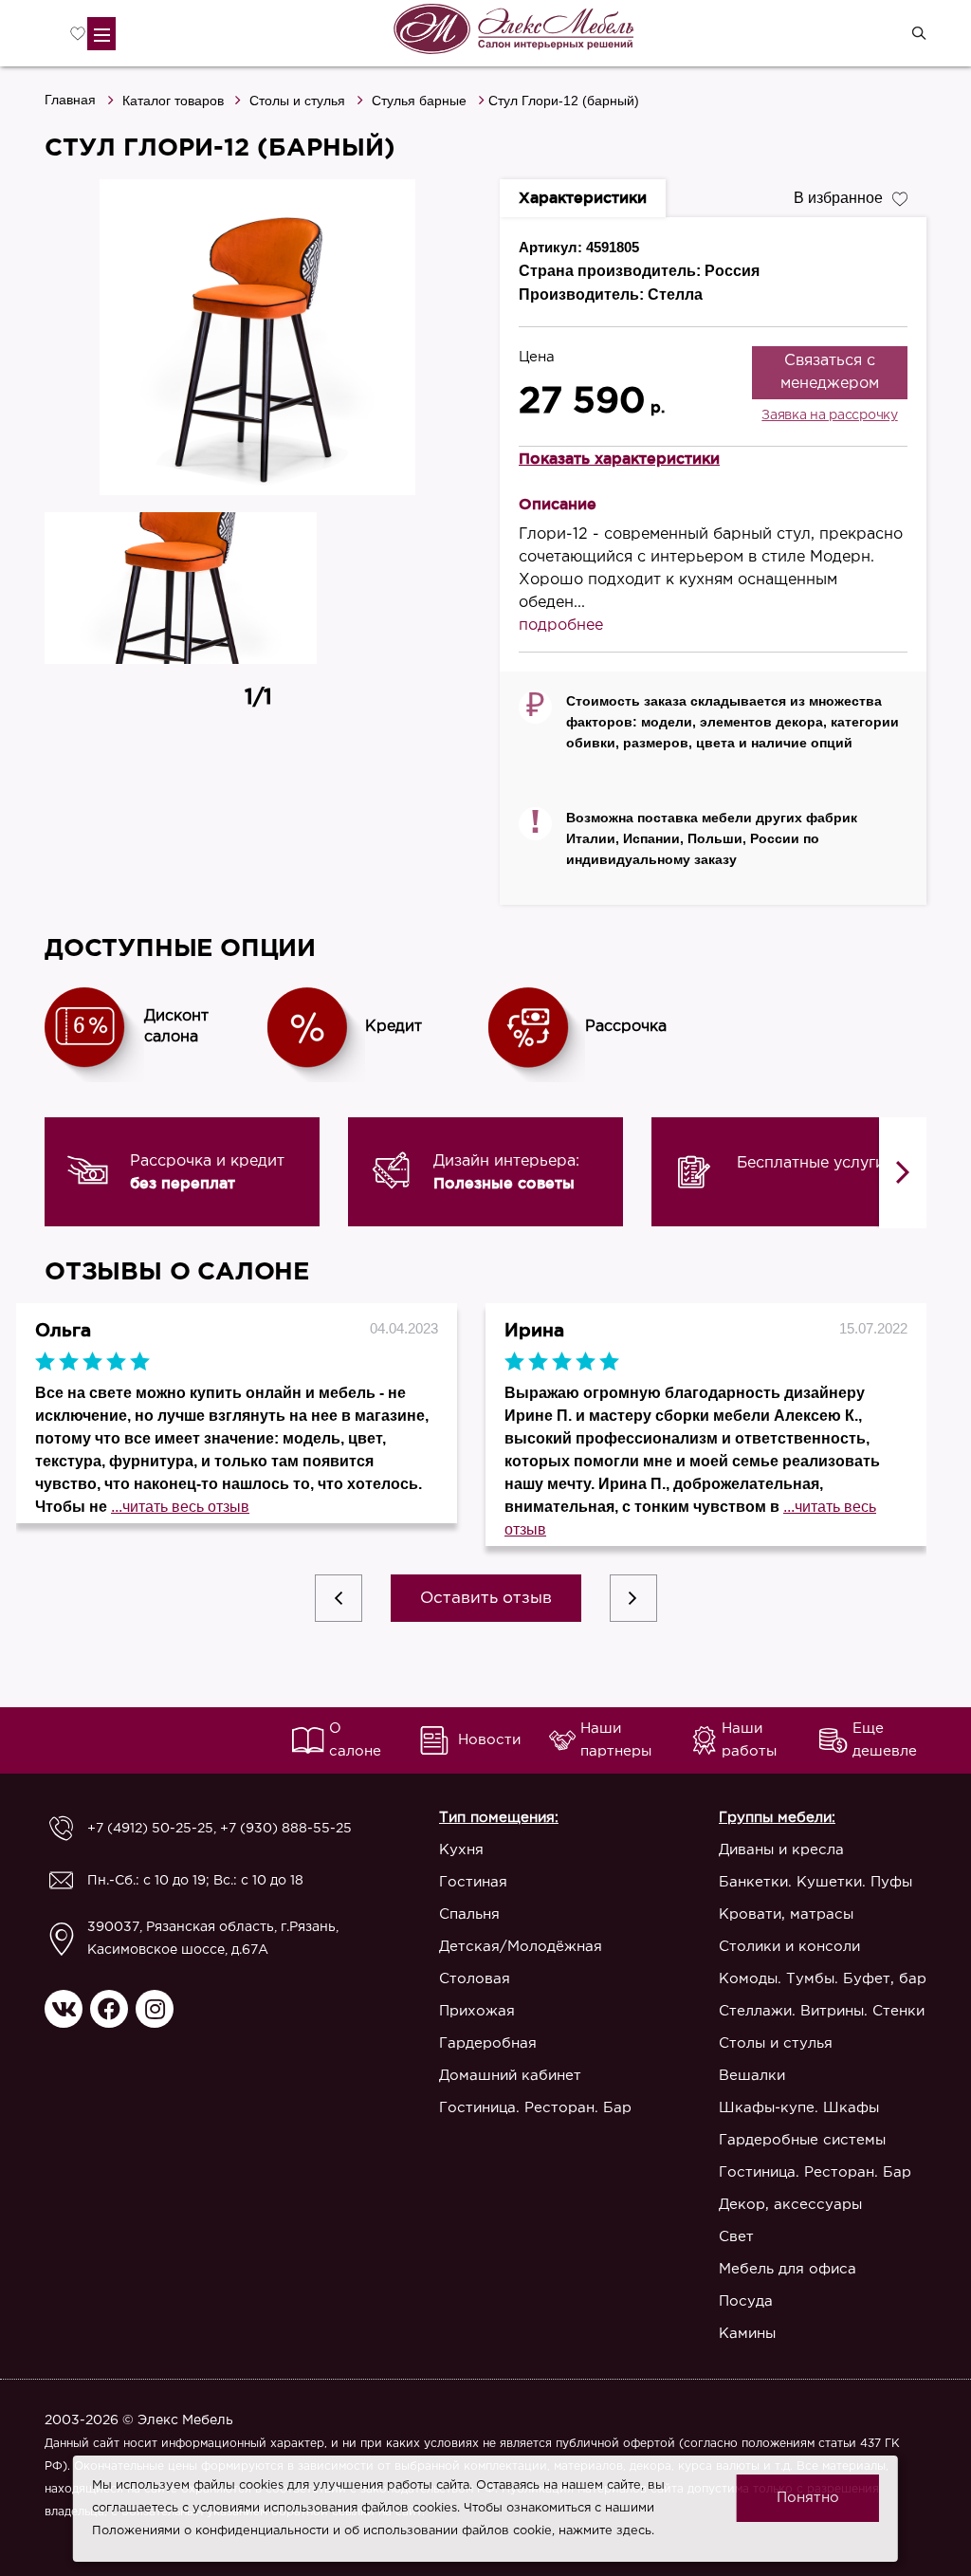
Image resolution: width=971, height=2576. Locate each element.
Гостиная (473, 1882)
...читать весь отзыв (180, 1507)
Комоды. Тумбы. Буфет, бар (823, 1979)
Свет (736, 2237)
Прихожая (477, 2011)
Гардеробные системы (802, 2140)
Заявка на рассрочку (829, 415)
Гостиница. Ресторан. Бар (535, 2108)
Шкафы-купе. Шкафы (799, 2108)
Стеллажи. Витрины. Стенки (822, 2011)
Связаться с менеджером (830, 372)
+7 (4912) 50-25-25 (150, 1829)
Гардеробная (488, 2043)
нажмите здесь (605, 2531)
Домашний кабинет (510, 2076)
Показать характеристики (619, 458)
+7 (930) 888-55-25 (286, 1829)
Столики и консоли (789, 1947)
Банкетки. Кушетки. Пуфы (815, 1882)
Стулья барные (419, 101)
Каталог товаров (173, 101)
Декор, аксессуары (790, 2205)
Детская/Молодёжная (521, 1947)
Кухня (461, 1850)
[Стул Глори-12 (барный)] (258, 337)
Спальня (469, 1914)
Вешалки (752, 2076)
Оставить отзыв (486, 1599)
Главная (70, 100)
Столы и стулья (297, 101)
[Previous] (339, 1598)
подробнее (561, 626)
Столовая (475, 1979)
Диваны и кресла (781, 1850)
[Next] (903, 1173)
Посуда (746, 2301)
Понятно (808, 2498)
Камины (747, 2334)
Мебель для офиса (788, 2269)
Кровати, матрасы (786, 1914)
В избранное (838, 198)
